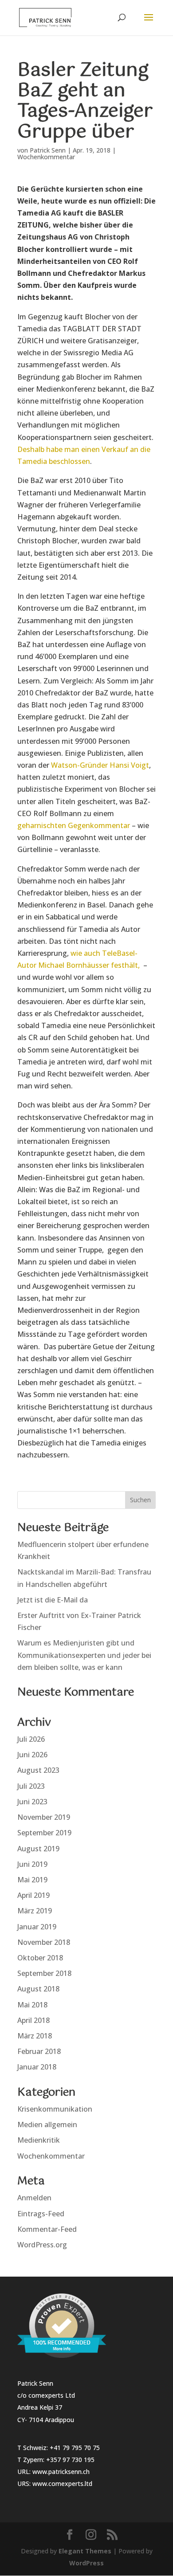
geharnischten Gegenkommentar (74, 825)
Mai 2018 (32, 2005)
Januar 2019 (37, 1927)
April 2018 (33, 2020)
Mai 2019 (32, 1880)
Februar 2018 (39, 2051)
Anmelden (34, 2198)
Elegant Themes (85, 2551)
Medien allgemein (47, 2124)
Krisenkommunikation (55, 2109)
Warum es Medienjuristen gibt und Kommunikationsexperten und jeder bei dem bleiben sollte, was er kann (84, 1655)
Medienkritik (39, 2140)
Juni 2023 (32, 1802)
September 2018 (44, 1973)
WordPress (86, 2563)
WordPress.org (42, 2245)
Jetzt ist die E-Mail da (53, 1600)
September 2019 (44, 1833)
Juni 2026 (32, 1755)
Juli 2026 (31, 1739)
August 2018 (38, 1989)
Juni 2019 (32, 1864)
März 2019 (35, 1911)
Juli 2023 (31, 1786)
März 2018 (35, 2036)
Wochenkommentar (46, 157)
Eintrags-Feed (41, 2214)
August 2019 (38, 1849)
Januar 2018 (37, 2067)
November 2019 (44, 1817)
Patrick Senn (48, 150)
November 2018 (44, 1942)
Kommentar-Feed (47, 2229)
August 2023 (38, 1770)
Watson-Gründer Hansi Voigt (100, 765)
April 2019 (33, 1895)
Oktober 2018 (40, 1958)
